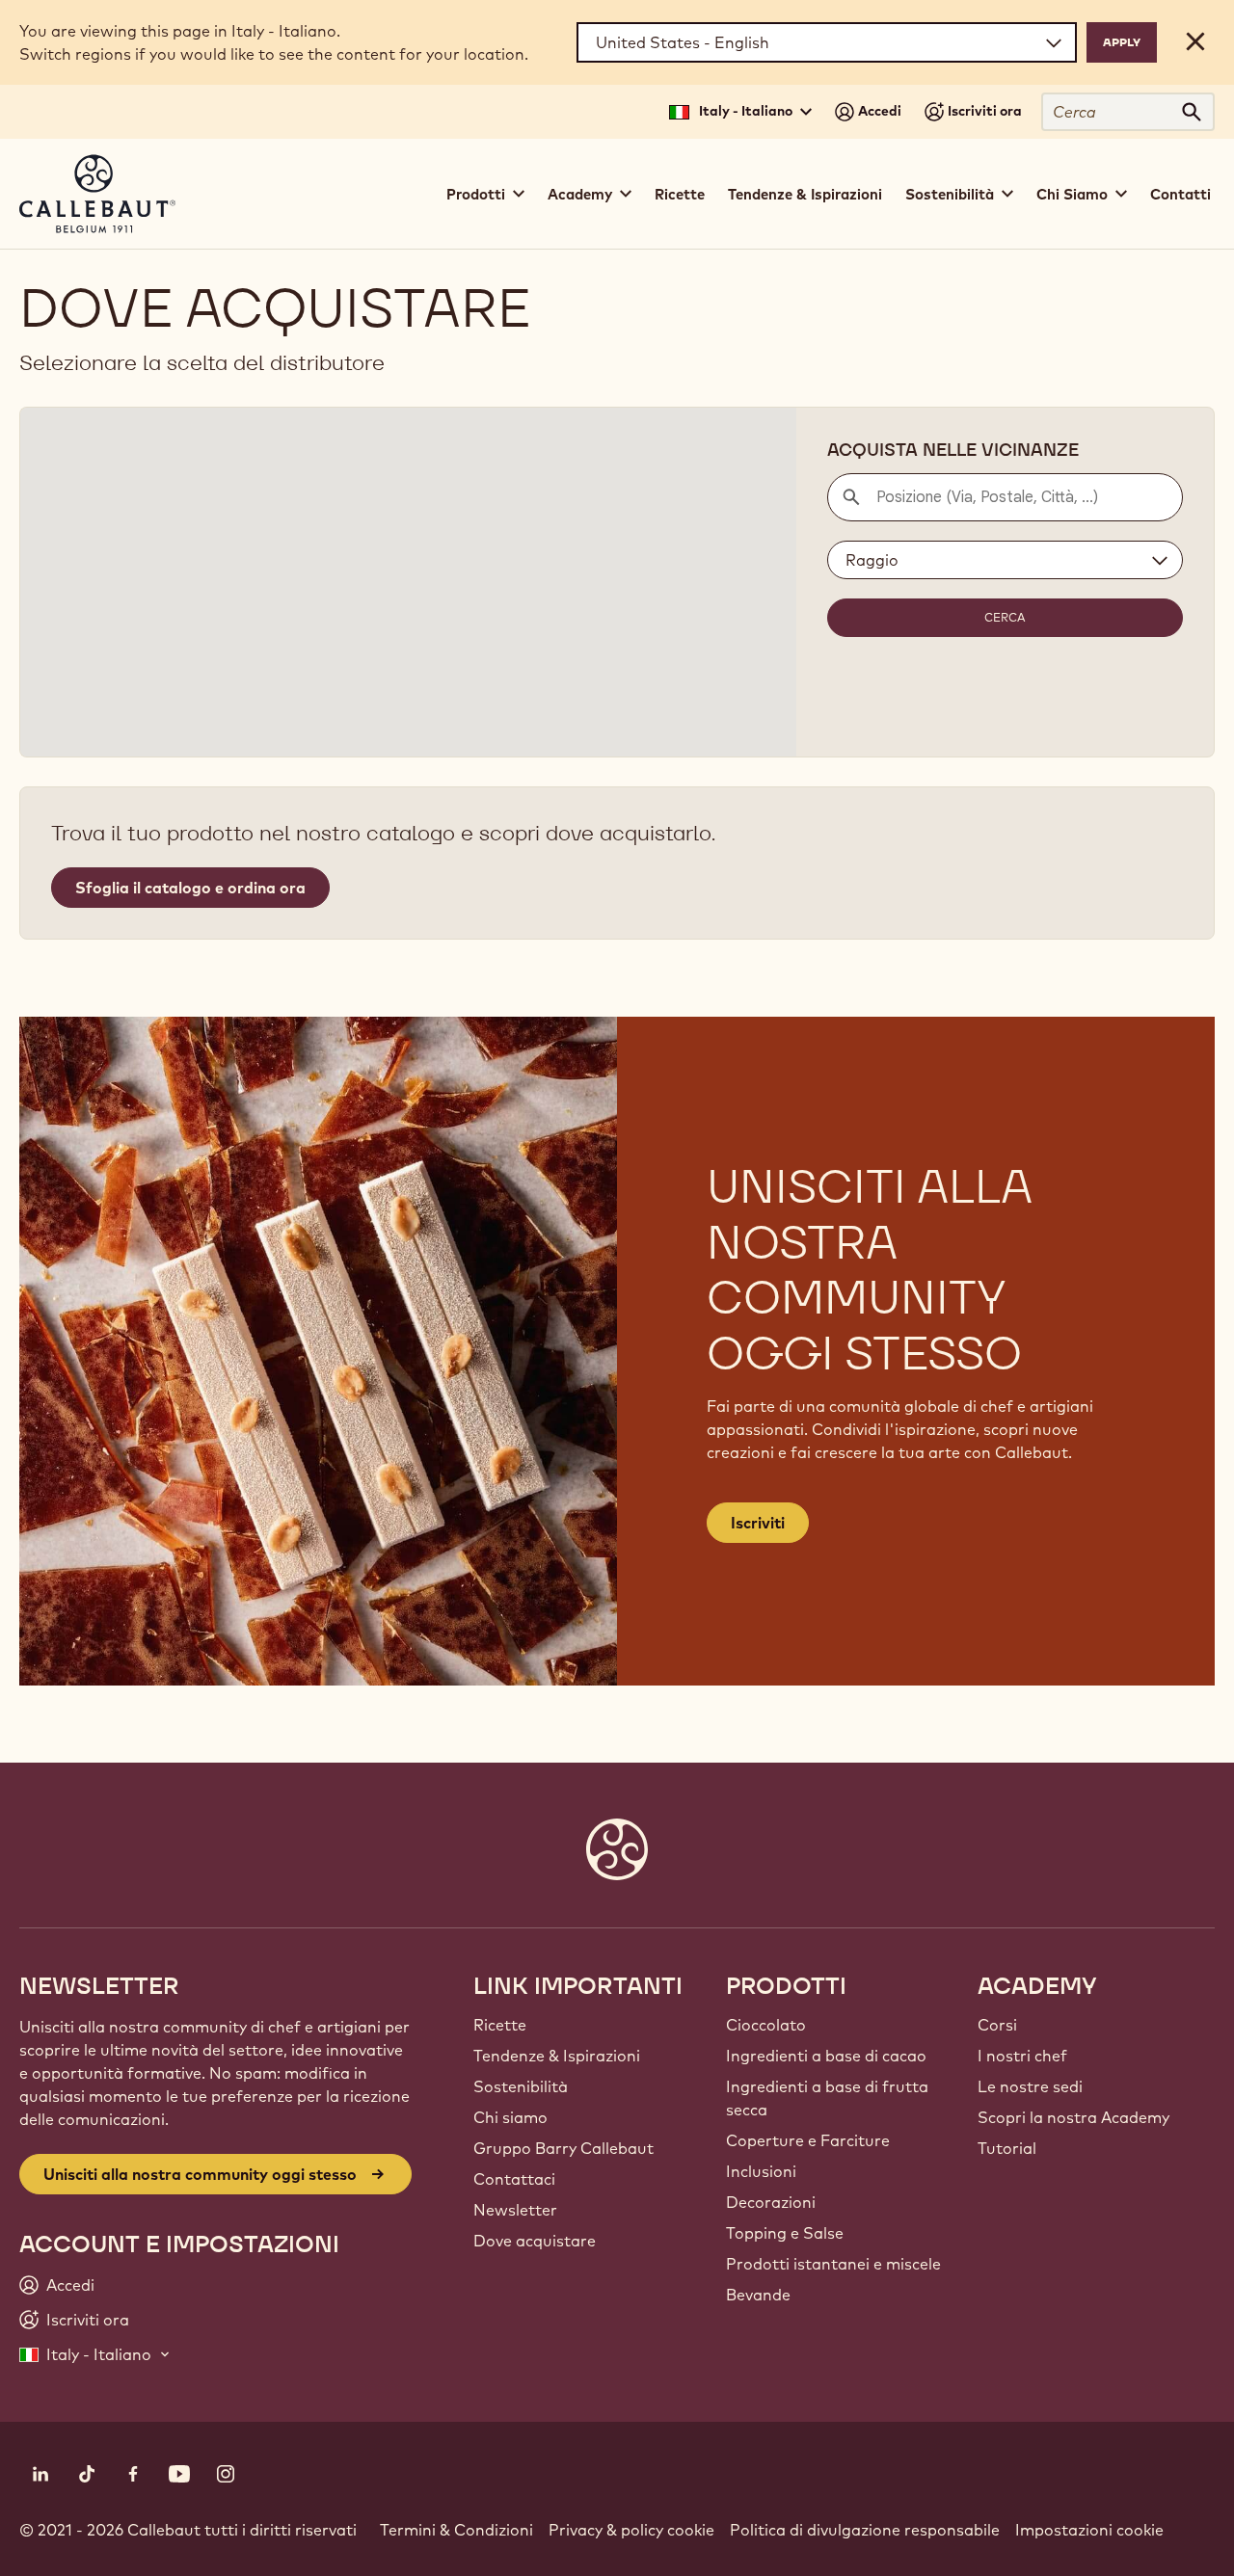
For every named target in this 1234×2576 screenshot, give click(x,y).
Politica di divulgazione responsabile (865, 2530)
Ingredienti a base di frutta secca (827, 2098)
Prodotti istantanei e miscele (833, 2264)
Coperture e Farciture (808, 2140)
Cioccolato (766, 2025)
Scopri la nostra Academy (1073, 2117)
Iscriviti (758, 1523)
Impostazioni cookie (1089, 2530)
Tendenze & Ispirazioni (805, 194)
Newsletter (515, 2210)
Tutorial (1007, 2148)
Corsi (997, 2025)
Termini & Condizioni (456, 2530)
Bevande (758, 2295)
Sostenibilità (521, 2086)
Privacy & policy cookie (631, 2530)
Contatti (1180, 194)
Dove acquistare (535, 2241)
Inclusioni (761, 2171)
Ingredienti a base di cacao (826, 2056)
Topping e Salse (785, 2233)
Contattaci (514, 2179)
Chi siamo (510, 2117)
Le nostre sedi (1030, 2086)
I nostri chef (1022, 2056)
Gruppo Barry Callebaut (563, 2148)
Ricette (680, 194)
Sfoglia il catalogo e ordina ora (190, 888)
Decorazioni (771, 2202)
